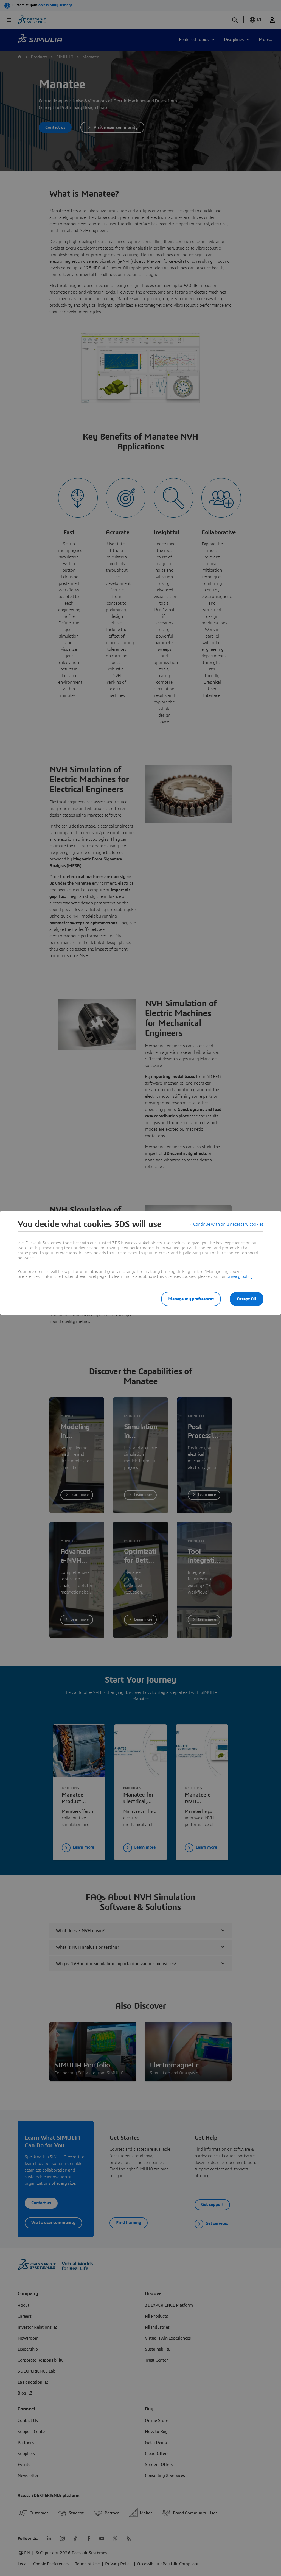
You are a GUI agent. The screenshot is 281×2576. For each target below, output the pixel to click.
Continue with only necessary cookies (228, 1224)
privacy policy (240, 1276)
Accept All (247, 1299)
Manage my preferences (191, 1299)
